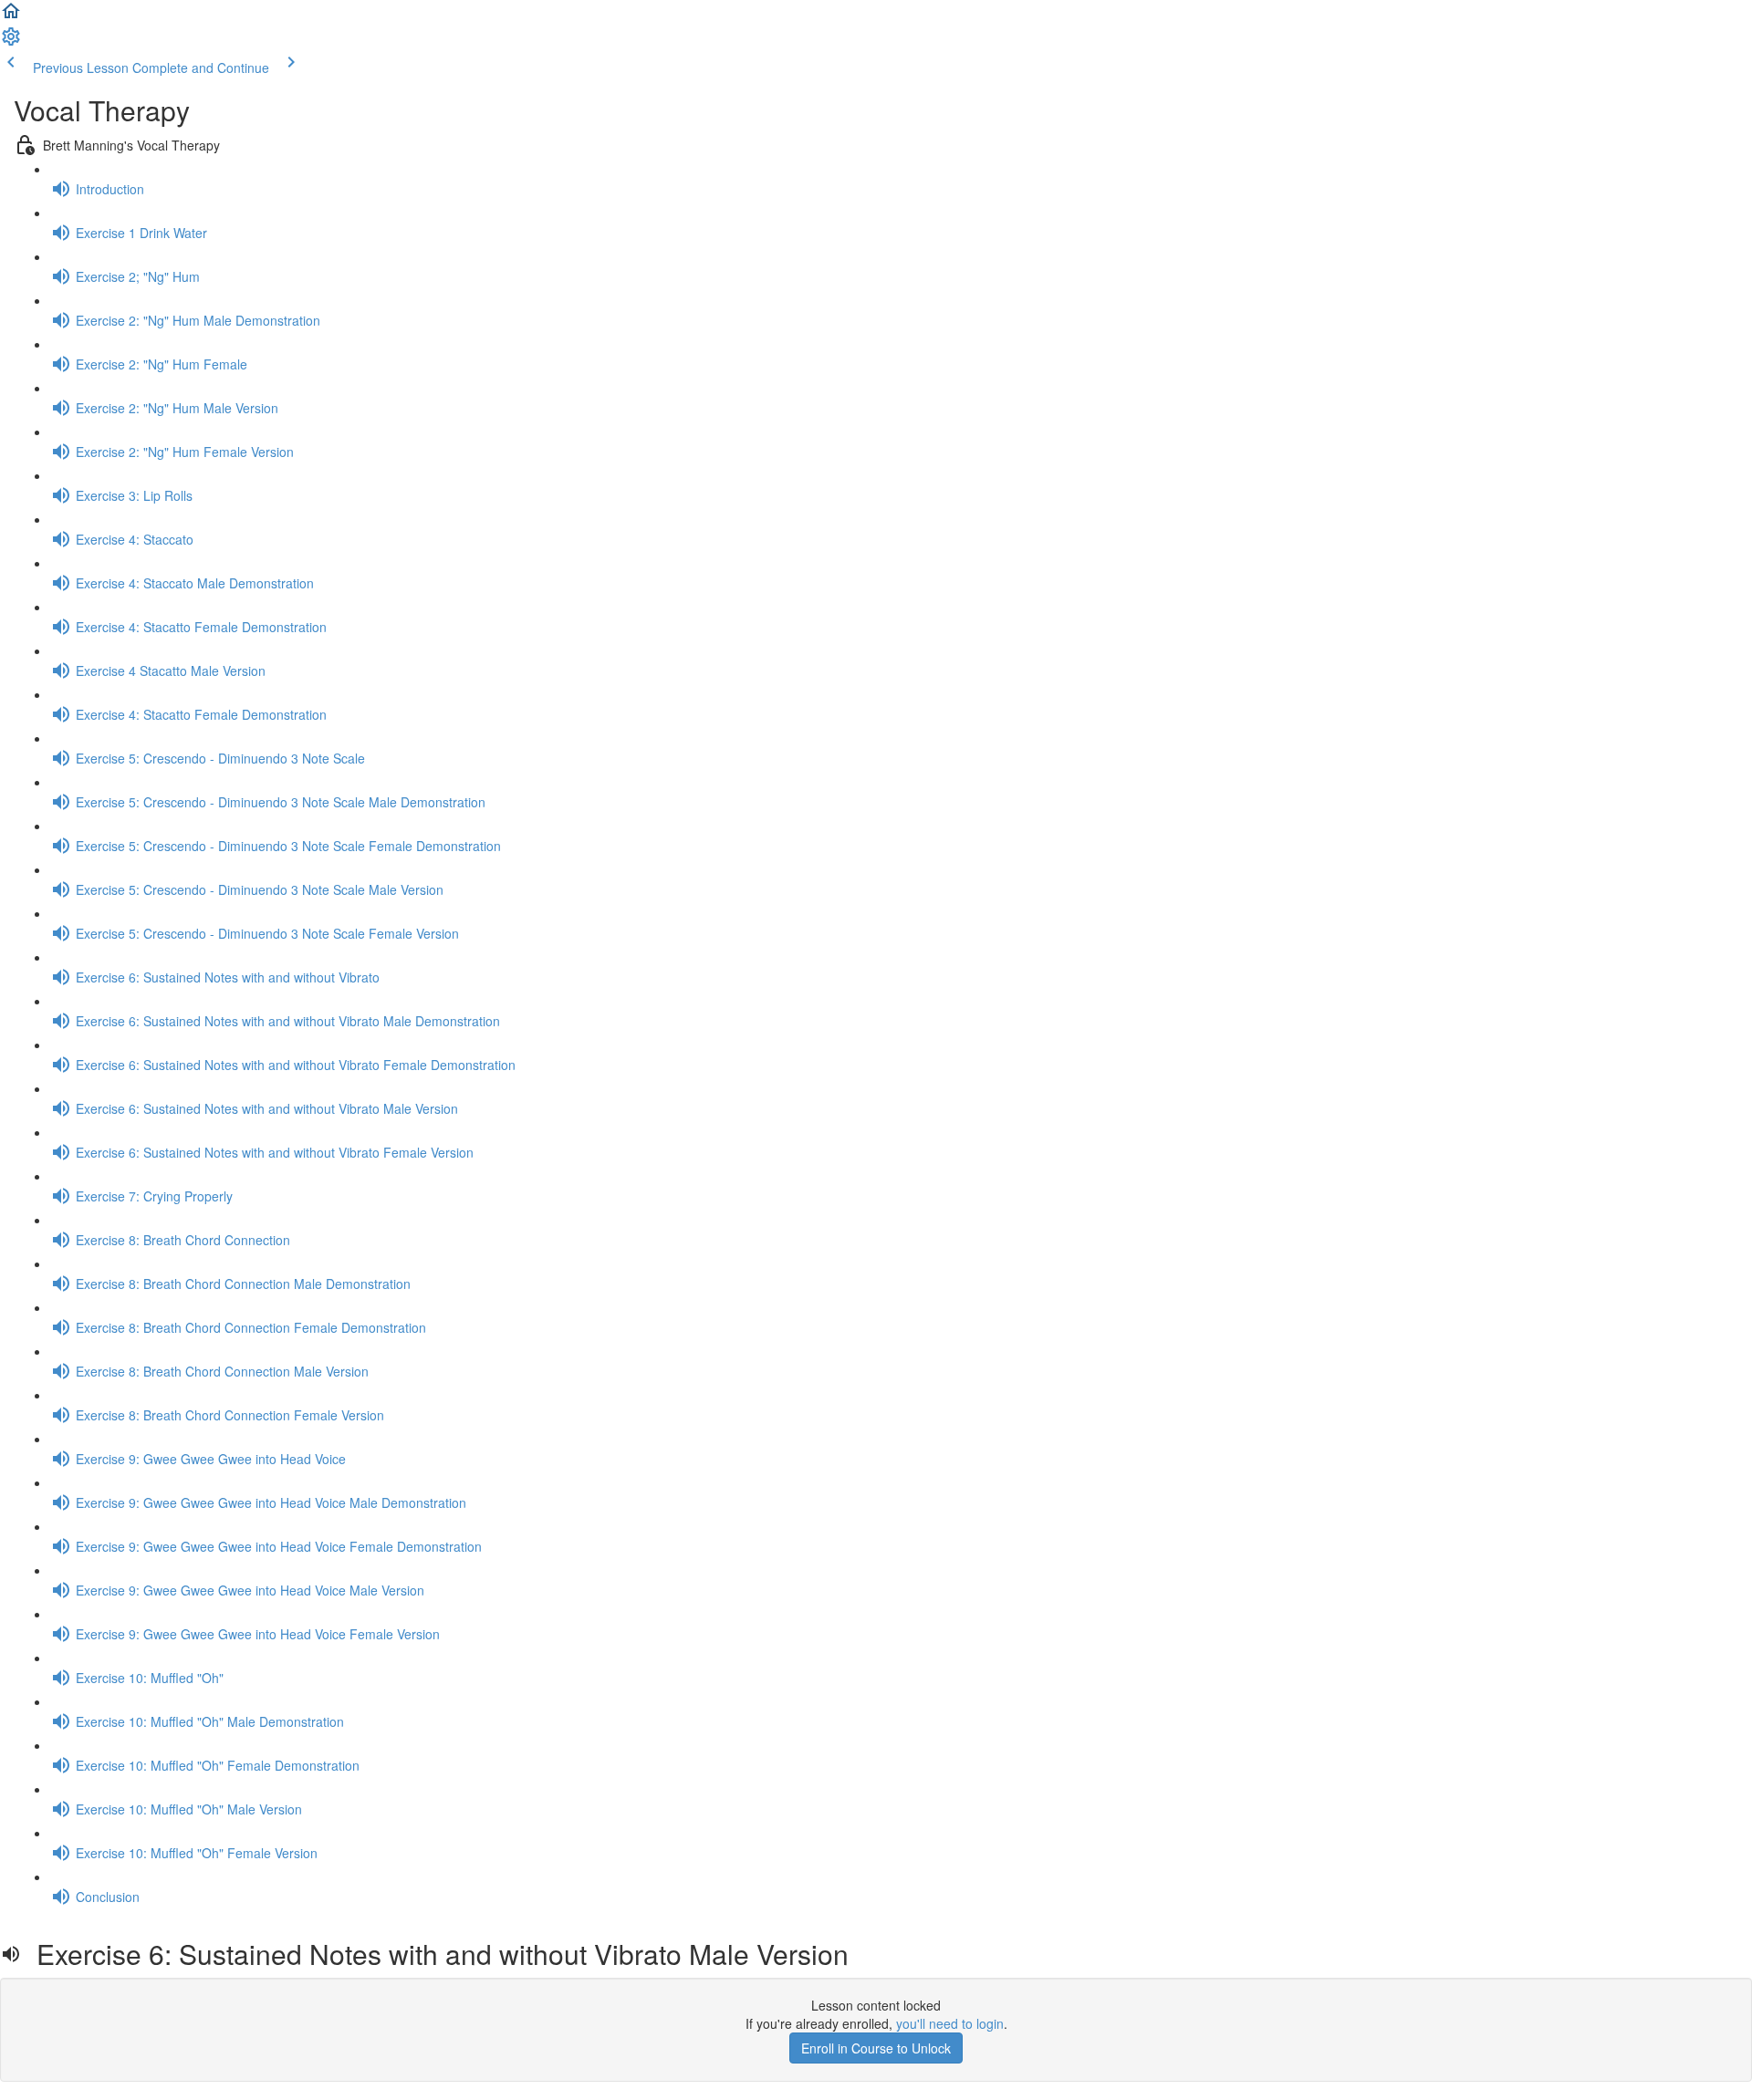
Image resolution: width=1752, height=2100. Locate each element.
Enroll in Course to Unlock (876, 2048)
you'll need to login (950, 2023)
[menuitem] (11, 42)
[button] (11, 16)
